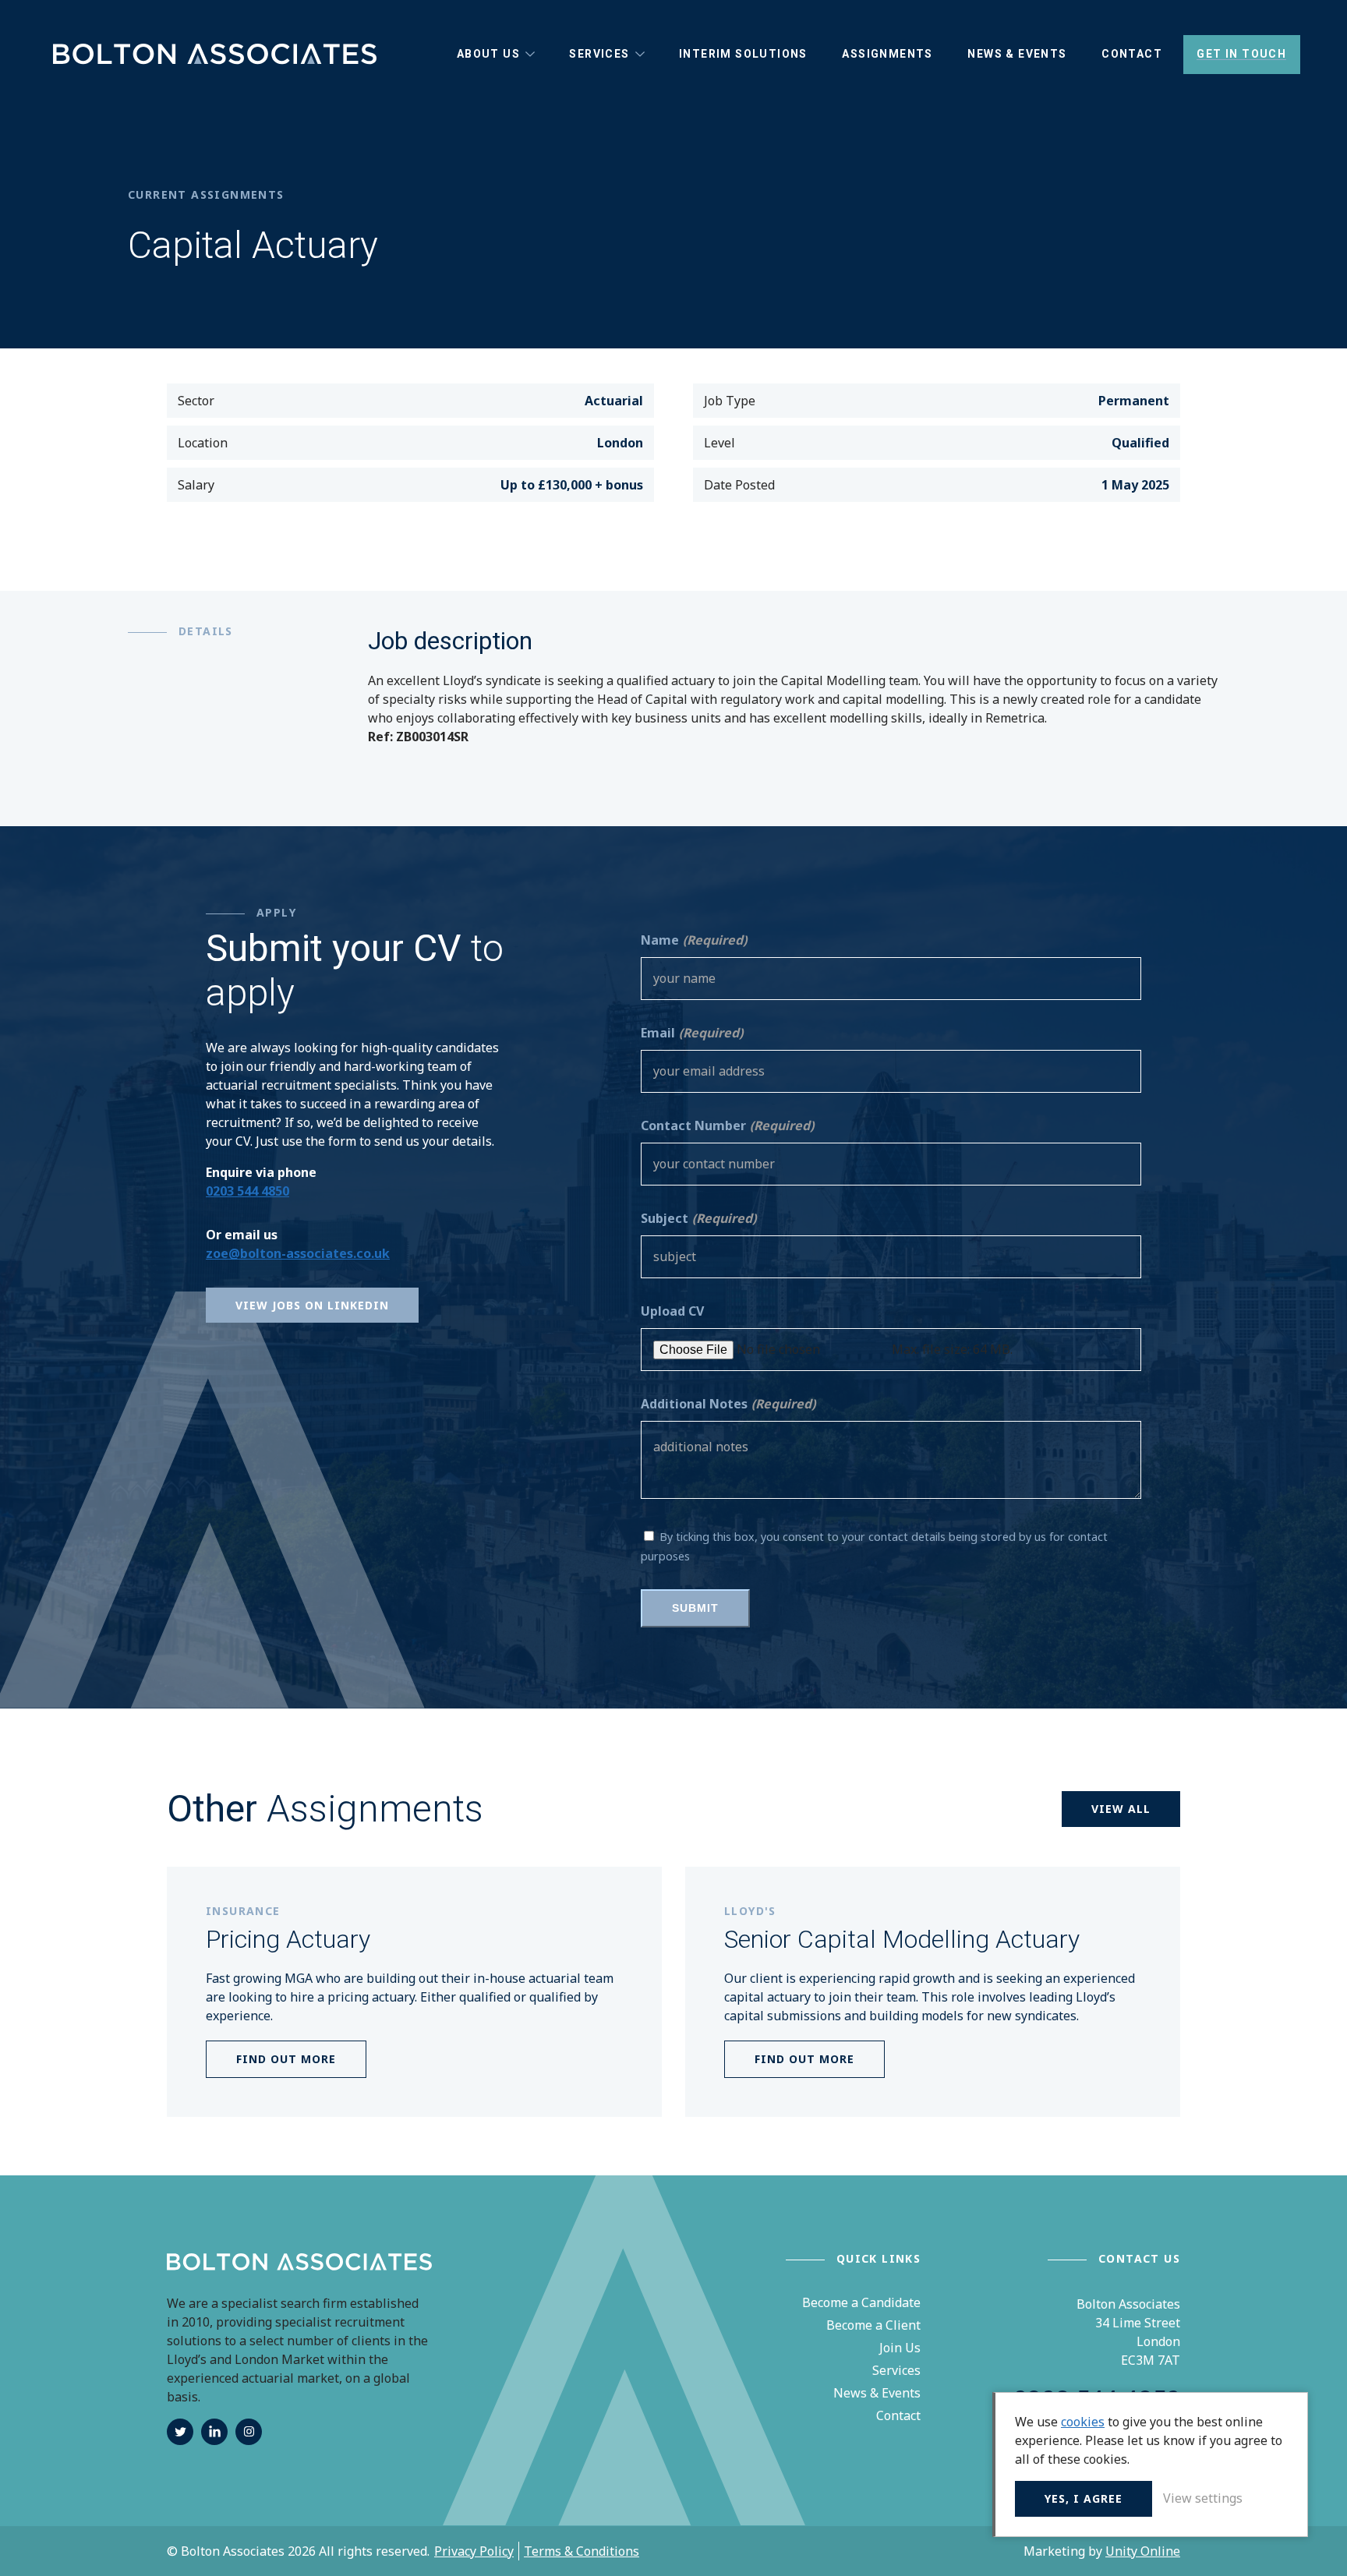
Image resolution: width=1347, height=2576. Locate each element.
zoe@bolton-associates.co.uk (298, 1253)
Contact (898, 2415)
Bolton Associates (214, 55)
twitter (180, 2432)
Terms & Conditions (582, 2551)
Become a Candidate (861, 2302)
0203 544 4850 (247, 1191)
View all (1121, 1809)
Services (896, 2370)
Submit (695, 1608)
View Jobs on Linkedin (312, 1305)
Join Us (900, 2348)
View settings (1203, 2498)
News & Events (877, 2393)
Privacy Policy (474, 2551)
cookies (1083, 2422)
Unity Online (1143, 2551)
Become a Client (873, 2325)
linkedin (214, 2432)
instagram (249, 2432)
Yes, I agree (1084, 2498)
